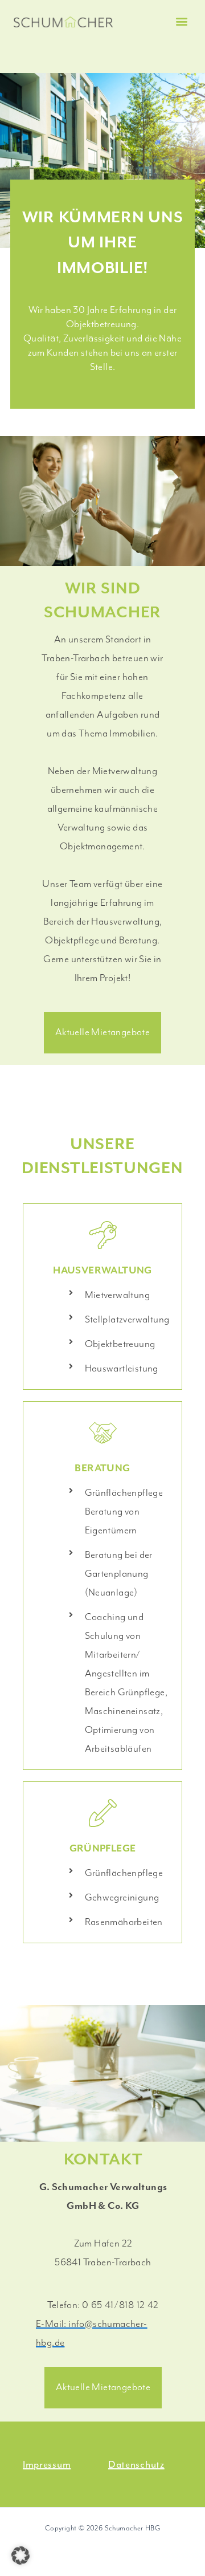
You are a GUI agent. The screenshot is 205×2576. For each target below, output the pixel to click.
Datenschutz (136, 2464)
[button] (182, 21)
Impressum (47, 2464)
